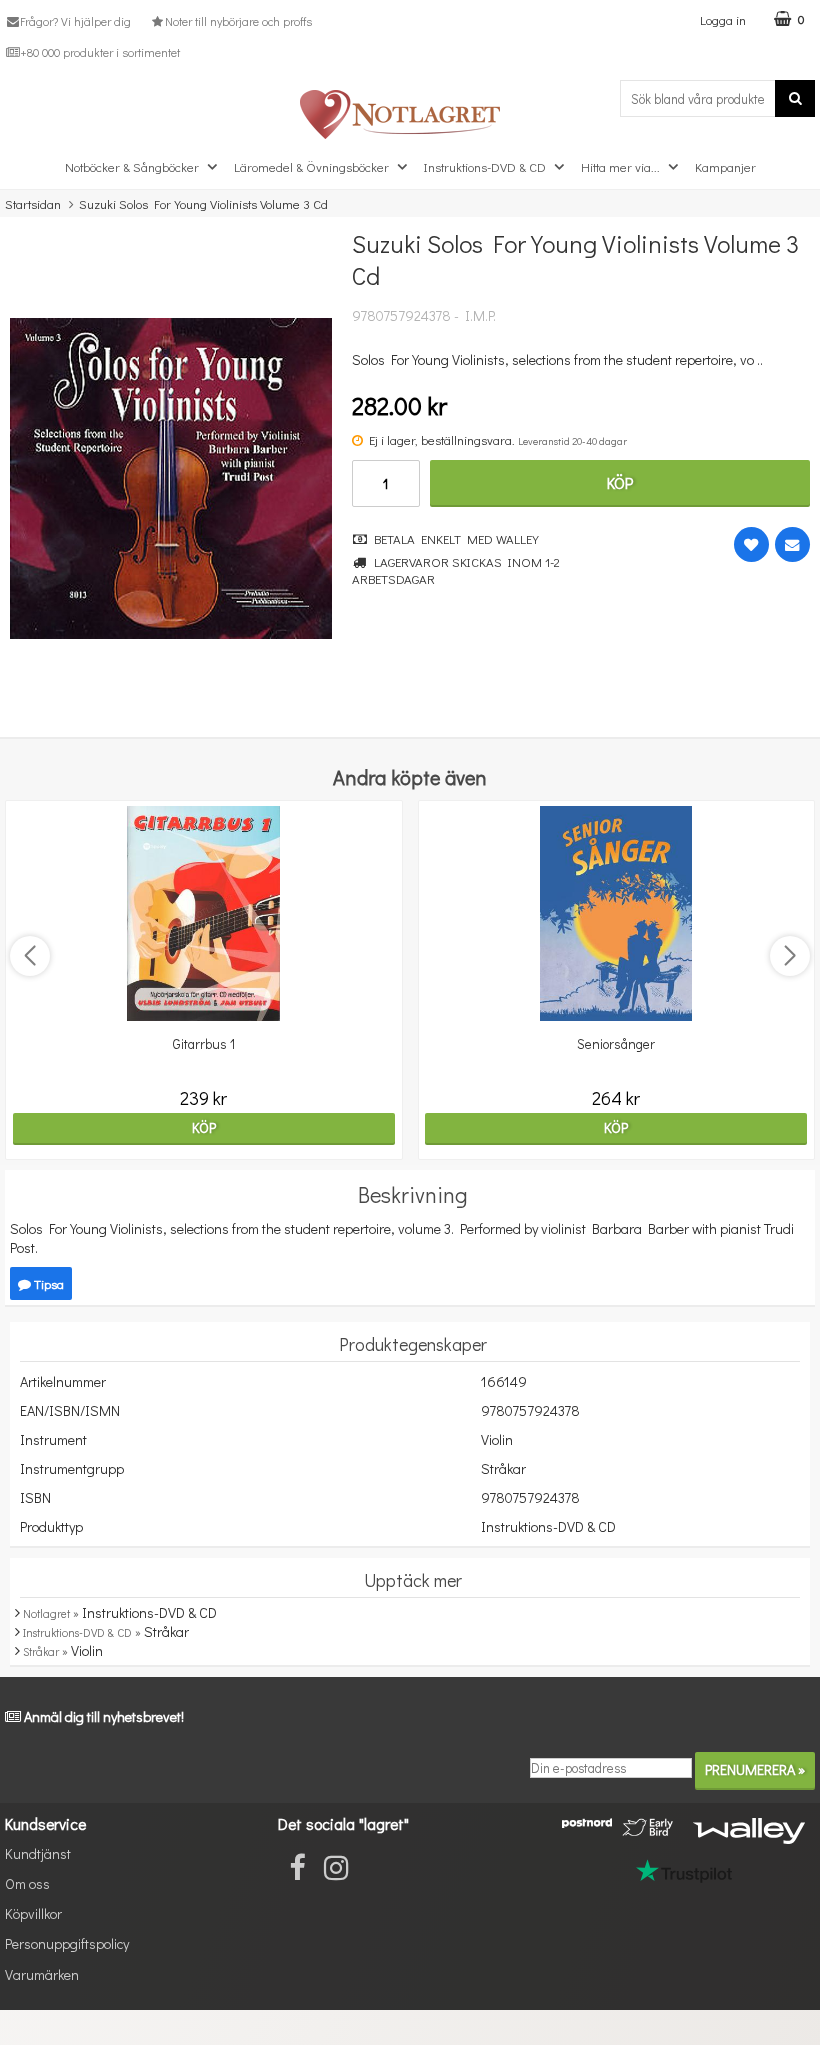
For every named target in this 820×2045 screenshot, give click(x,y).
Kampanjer (725, 166)
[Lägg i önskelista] (751, 544)
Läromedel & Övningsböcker (311, 166)
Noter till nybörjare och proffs (238, 21)
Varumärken (42, 1974)
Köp (620, 482)
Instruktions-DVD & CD (485, 166)
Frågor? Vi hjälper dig (75, 21)
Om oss (27, 1883)
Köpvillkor (33, 1913)
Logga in (723, 19)
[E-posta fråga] (792, 544)
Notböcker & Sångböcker (132, 166)
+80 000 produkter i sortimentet (100, 52)
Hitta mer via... (620, 166)
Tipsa (47, 1283)
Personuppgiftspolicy (67, 1943)
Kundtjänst (38, 1853)
